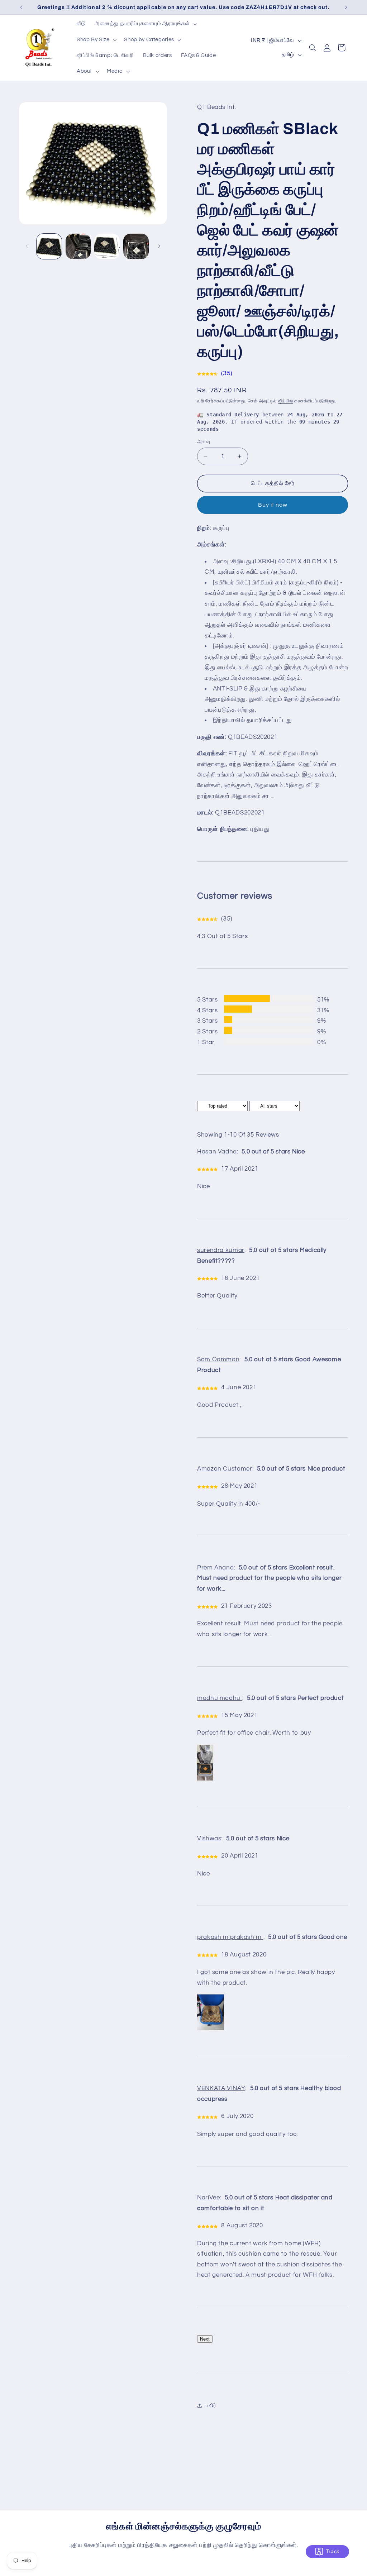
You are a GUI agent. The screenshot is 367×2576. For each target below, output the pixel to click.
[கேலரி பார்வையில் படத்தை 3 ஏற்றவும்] (107, 246)
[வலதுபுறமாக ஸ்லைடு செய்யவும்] (159, 246)
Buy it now (273, 505)
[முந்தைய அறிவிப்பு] (21, 7)
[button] (145, 24)
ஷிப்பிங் (285, 401)
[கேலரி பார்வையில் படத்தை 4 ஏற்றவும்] (136, 246)
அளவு (204, 442)
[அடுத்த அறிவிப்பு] (346, 7)
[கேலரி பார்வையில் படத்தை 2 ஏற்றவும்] (78, 246)
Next (205, 2339)
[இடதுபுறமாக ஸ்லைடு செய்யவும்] (27, 246)
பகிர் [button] (211, 2406)
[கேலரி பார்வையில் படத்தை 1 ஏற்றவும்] (49, 246)
